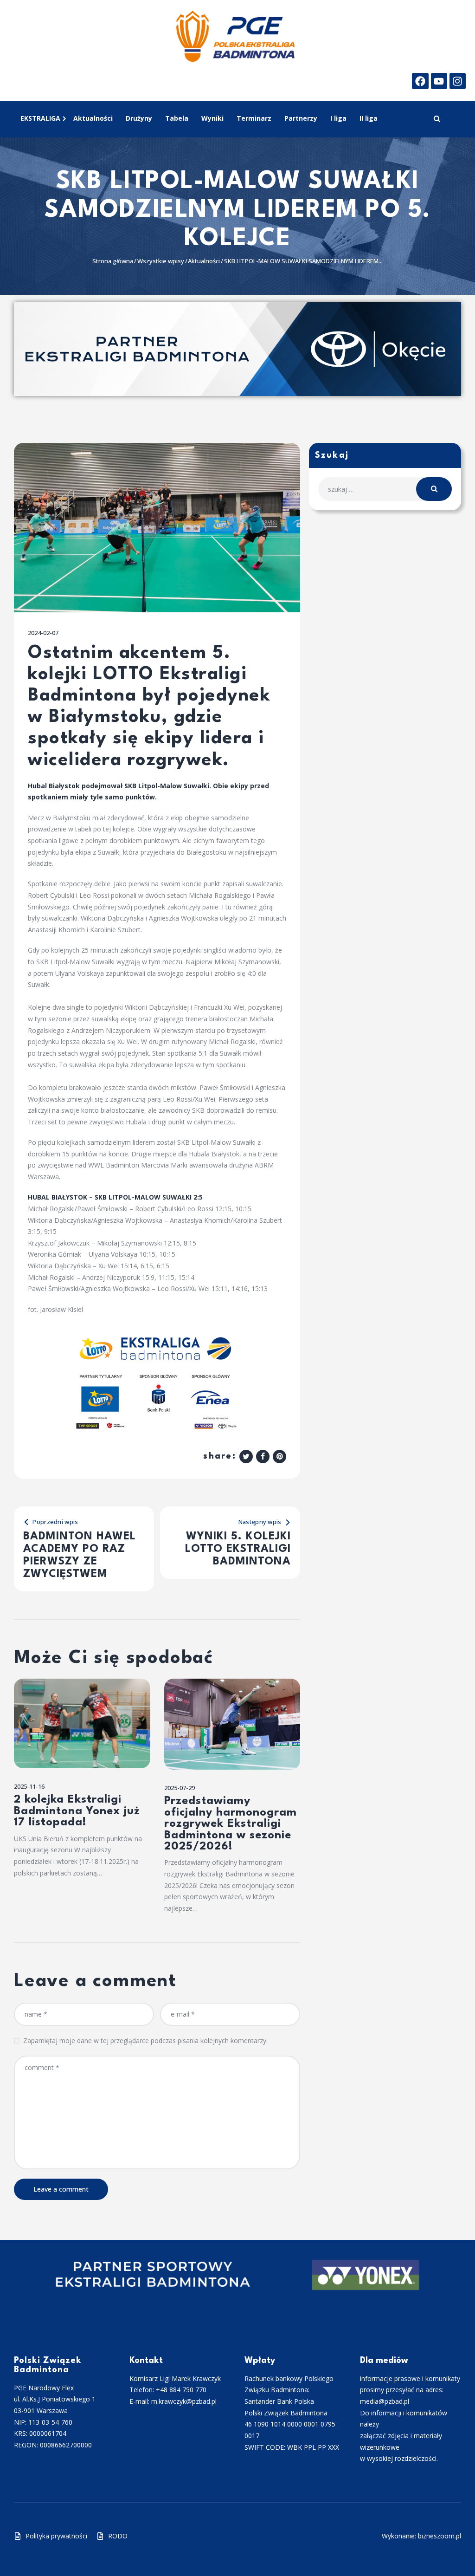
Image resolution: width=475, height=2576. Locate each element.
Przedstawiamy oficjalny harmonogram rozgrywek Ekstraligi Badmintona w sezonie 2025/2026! (231, 1824)
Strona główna (113, 261)
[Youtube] (439, 81)
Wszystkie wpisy (161, 261)
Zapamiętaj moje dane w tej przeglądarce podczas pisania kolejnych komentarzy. (145, 2041)
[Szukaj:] (385, 489)
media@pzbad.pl (385, 2401)
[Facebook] (420, 81)
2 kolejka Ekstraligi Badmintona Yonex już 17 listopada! (77, 1811)
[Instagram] (458, 81)
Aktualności (204, 261)
